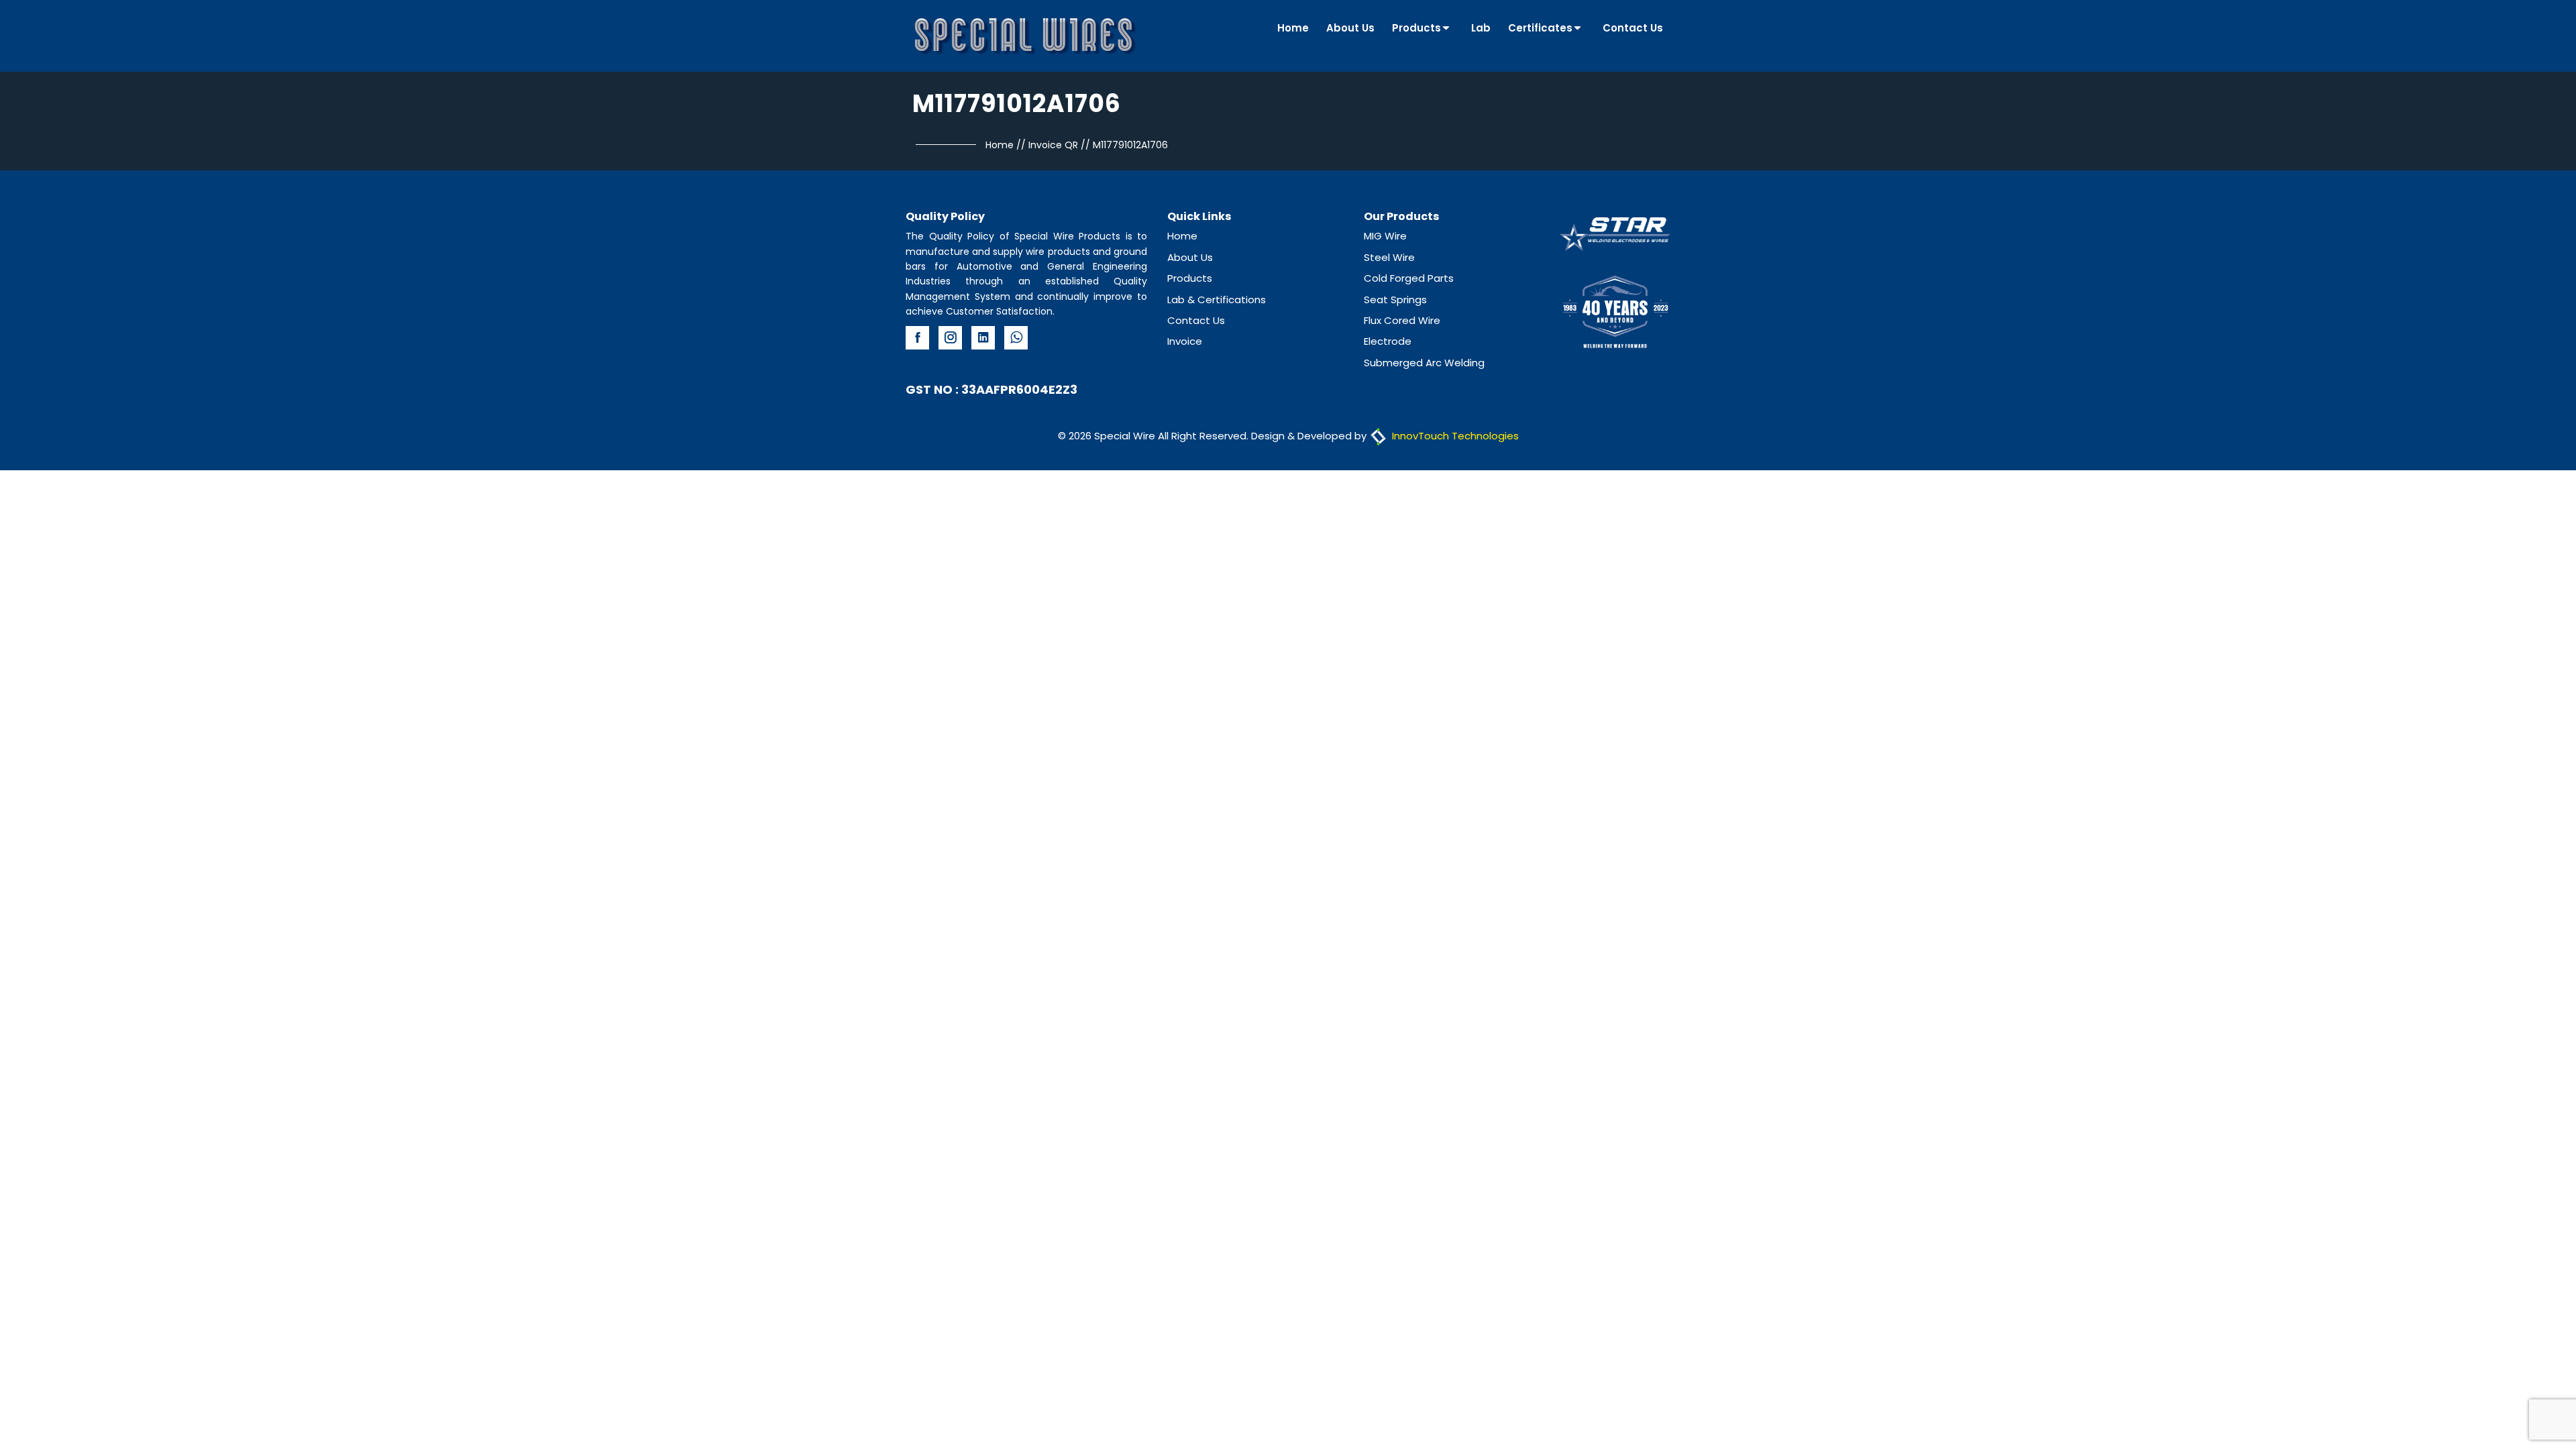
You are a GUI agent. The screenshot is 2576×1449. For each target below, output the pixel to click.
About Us (1350, 28)
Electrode (1388, 341)
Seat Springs (1395, 300)
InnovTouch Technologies (1454, 436)
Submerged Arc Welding (1424, 363)
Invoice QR (1053, 145)
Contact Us (1633, 28)
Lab (1481, 28)
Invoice (1185, 341)
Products (1416, 28)
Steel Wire (1389, 257)
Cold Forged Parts (1409, 278)
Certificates (1540, 28)
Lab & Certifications (1217, 300)
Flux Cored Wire (1402, 320)
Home (1293, 28)
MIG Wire (1385, 236)
